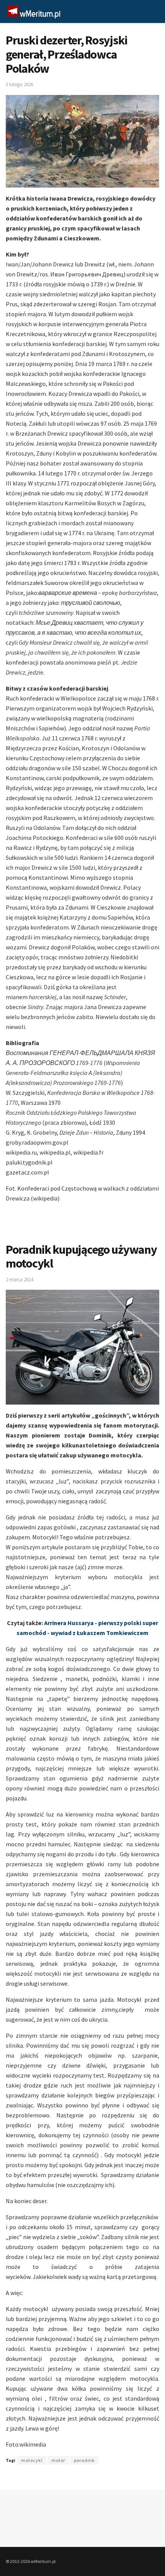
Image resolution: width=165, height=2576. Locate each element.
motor (58, 2460)
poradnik (84, 2460)
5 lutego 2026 (19, 84)
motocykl (32, 2460)
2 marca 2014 (19, 1280)
